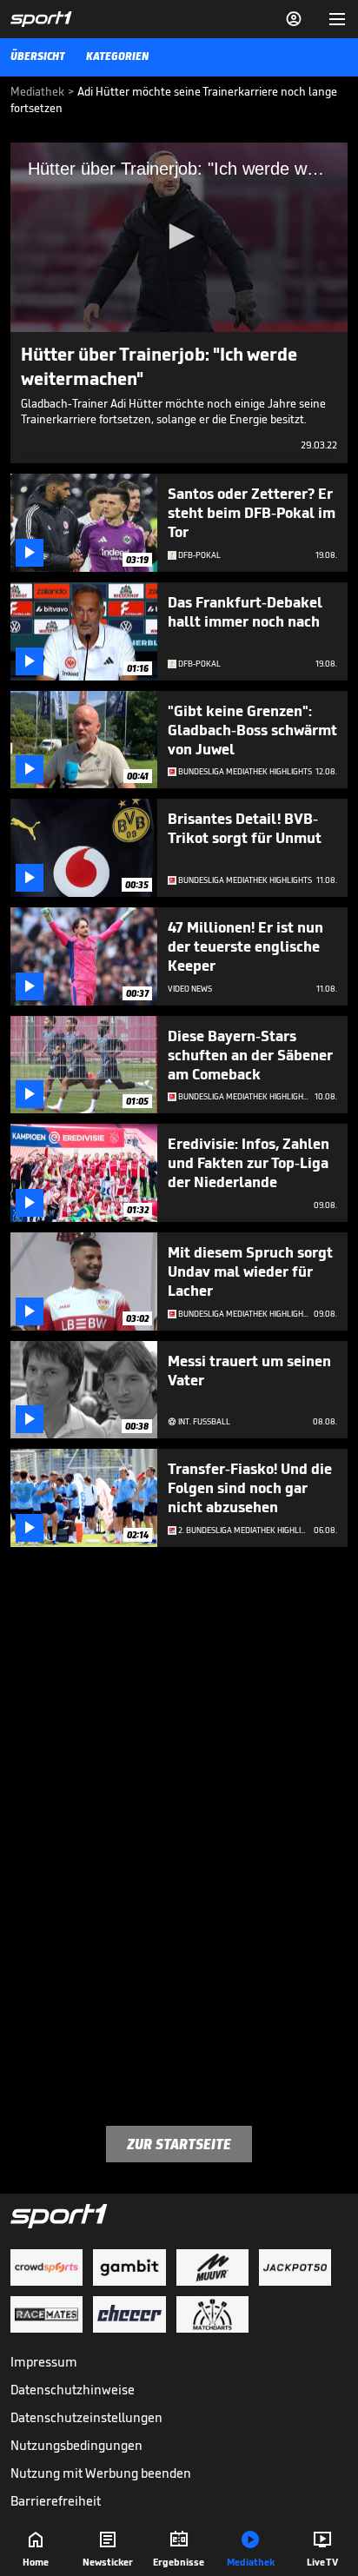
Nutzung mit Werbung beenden (101, 2473)
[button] (179, 236)
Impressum (44, 2362)
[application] (179, 237)
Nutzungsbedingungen (76, 2445)
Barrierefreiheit (56, 2501)
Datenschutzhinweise (73, 2390)
